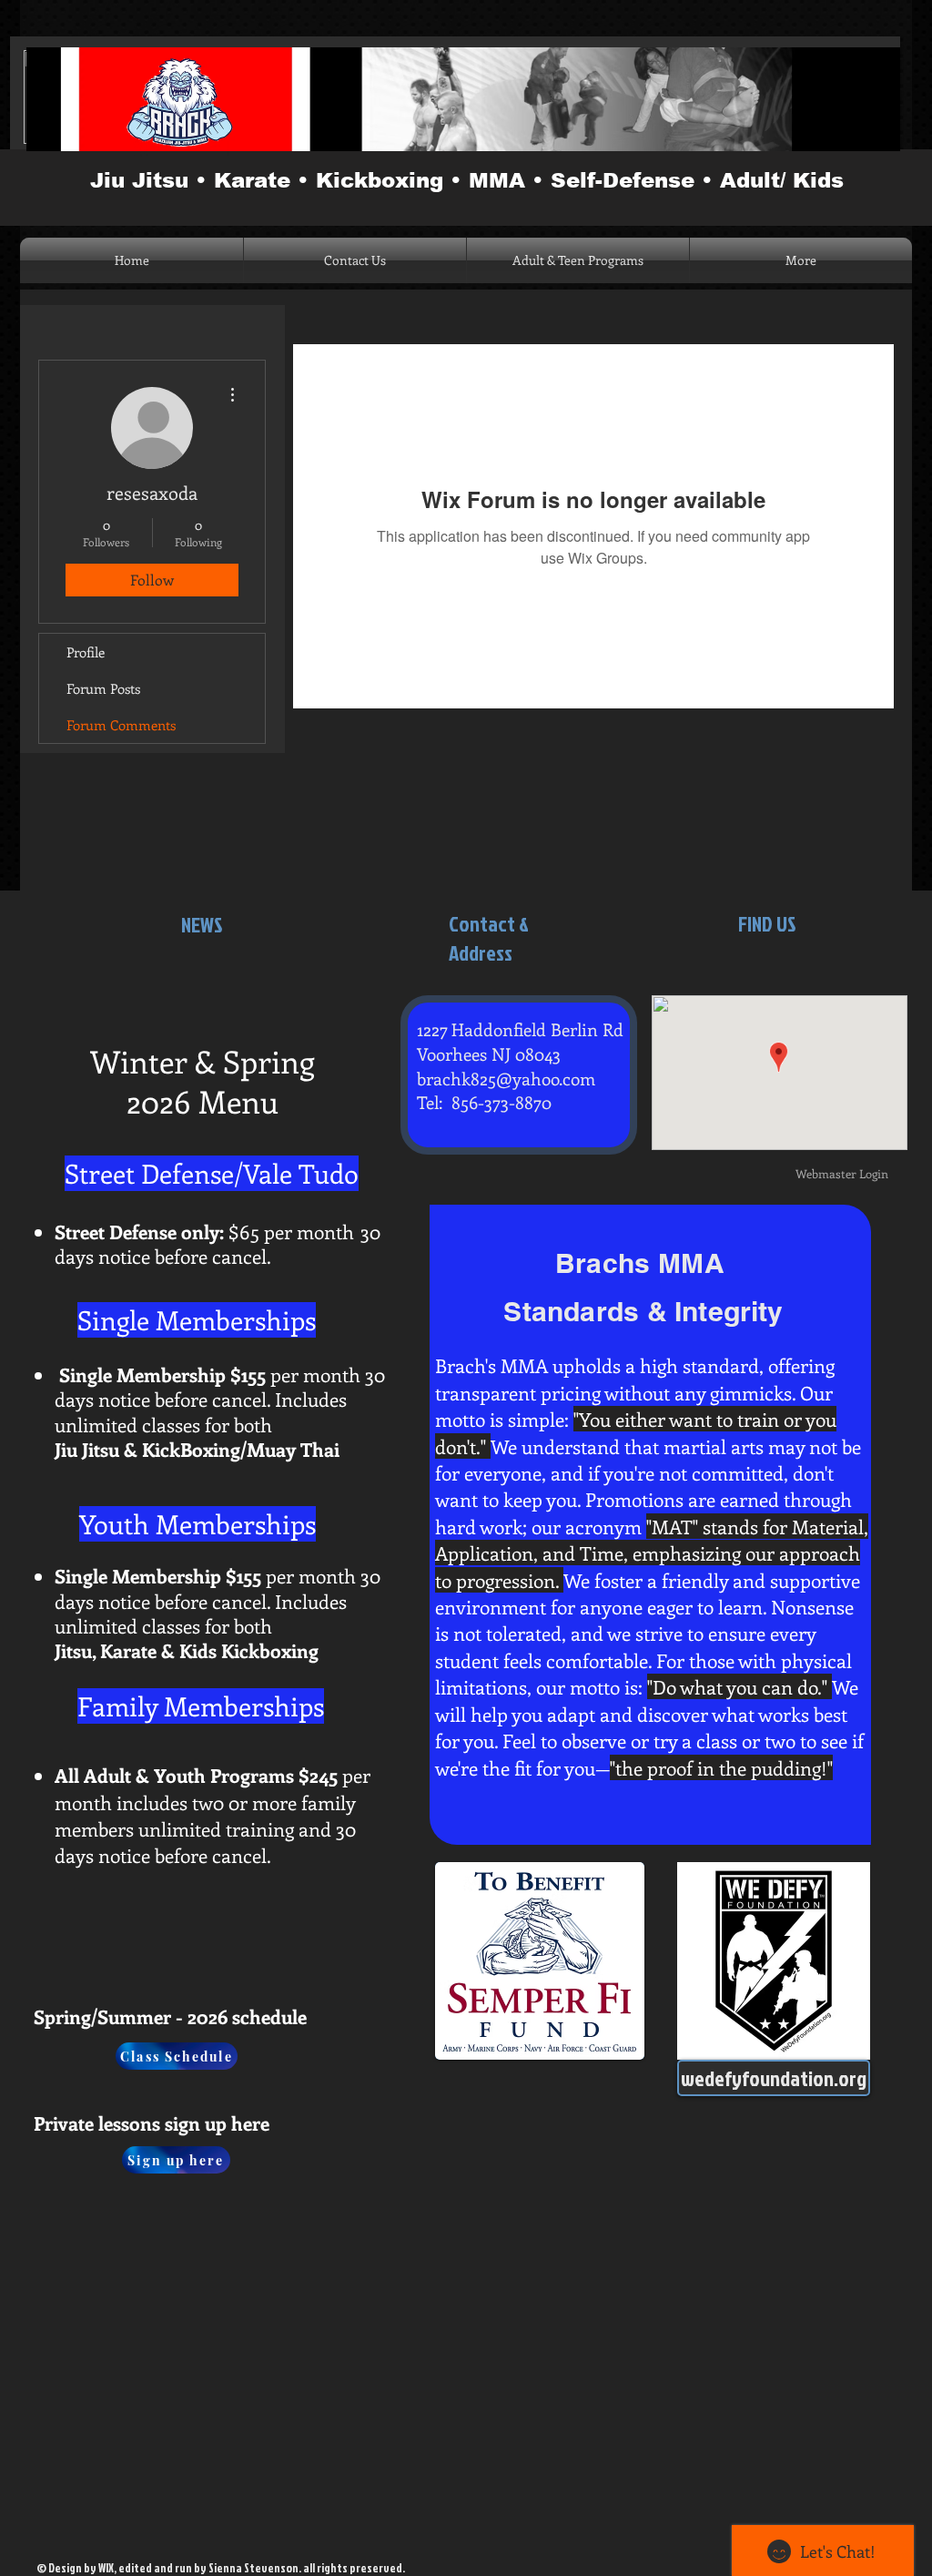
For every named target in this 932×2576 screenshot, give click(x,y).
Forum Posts (103, 688)
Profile (86, 652)
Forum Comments (121, 725)
